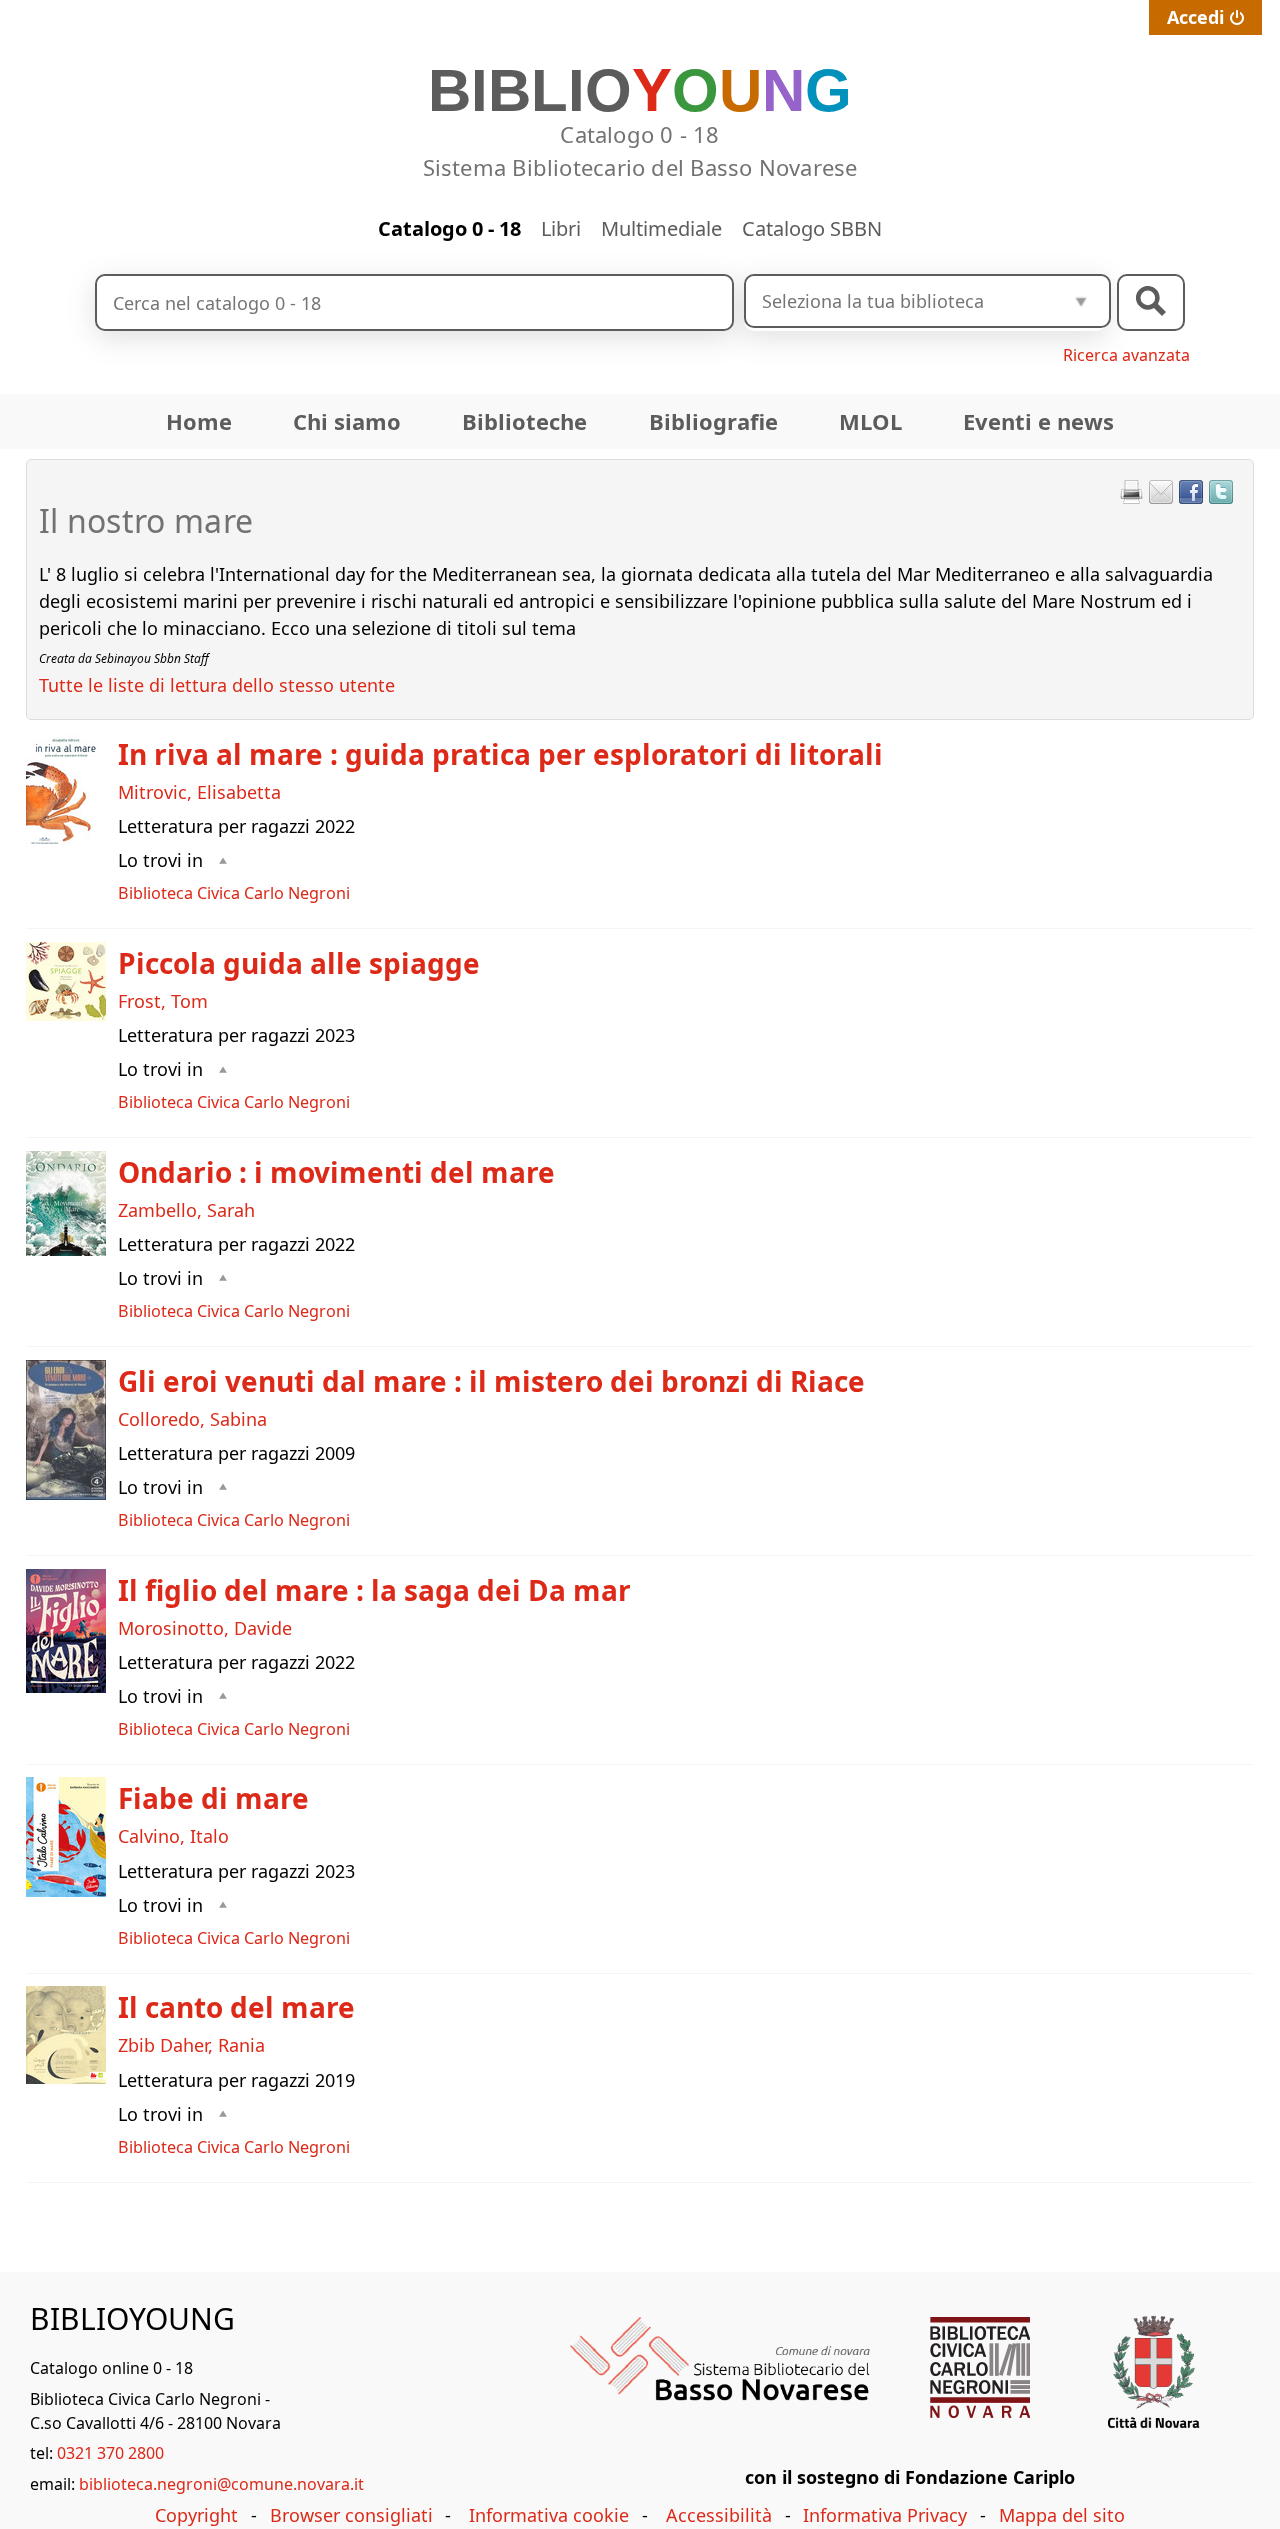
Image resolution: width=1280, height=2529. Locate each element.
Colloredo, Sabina (192, 1419)
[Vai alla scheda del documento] (66, 791)
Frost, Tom (163, 1001)
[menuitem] (199, 421)
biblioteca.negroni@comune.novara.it (221, 2484)
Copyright (196, 2515)
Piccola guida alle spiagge (299, 963)
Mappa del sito (1062, 2515)
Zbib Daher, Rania (191, 2045)
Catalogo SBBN (812, 228)
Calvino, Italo (173, 1836)
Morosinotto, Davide (205, 1628)
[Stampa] (1131, 492)
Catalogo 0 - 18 (449, 228)
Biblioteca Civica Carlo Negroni (234, 893)
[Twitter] (1221, 492)
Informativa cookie (549, 2515)
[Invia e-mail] (1161, 492)
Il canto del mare (236, 2007)
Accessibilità (719, 2515)
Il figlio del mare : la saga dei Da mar (374, 1590)
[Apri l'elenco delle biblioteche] (1081, 301)
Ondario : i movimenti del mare (336, 1172)
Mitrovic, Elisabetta (199, 792)
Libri (561, 228)
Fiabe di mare (213, 1798)
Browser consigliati (351, 2515)
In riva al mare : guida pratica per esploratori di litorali (500, 754)
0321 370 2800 (110, 2453)
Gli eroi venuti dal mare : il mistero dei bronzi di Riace (491, 1381)
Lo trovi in (160, 860)
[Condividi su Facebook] (1191, 492)
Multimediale (661, 228)
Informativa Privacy (885, 2515)
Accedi (1195, 17)
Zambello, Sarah (186, 1210)
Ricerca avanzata (1126, 355)
